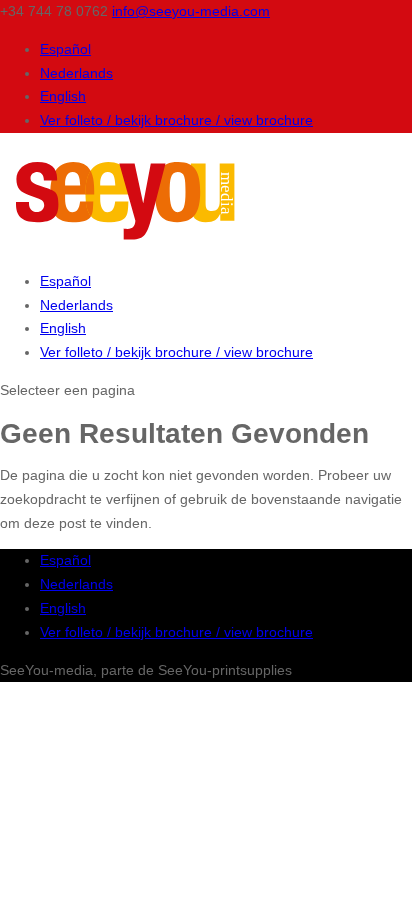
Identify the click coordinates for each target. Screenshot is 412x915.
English (63, 96)
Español (65, 49)
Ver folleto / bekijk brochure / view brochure (176, 120)
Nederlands (76, 73)
